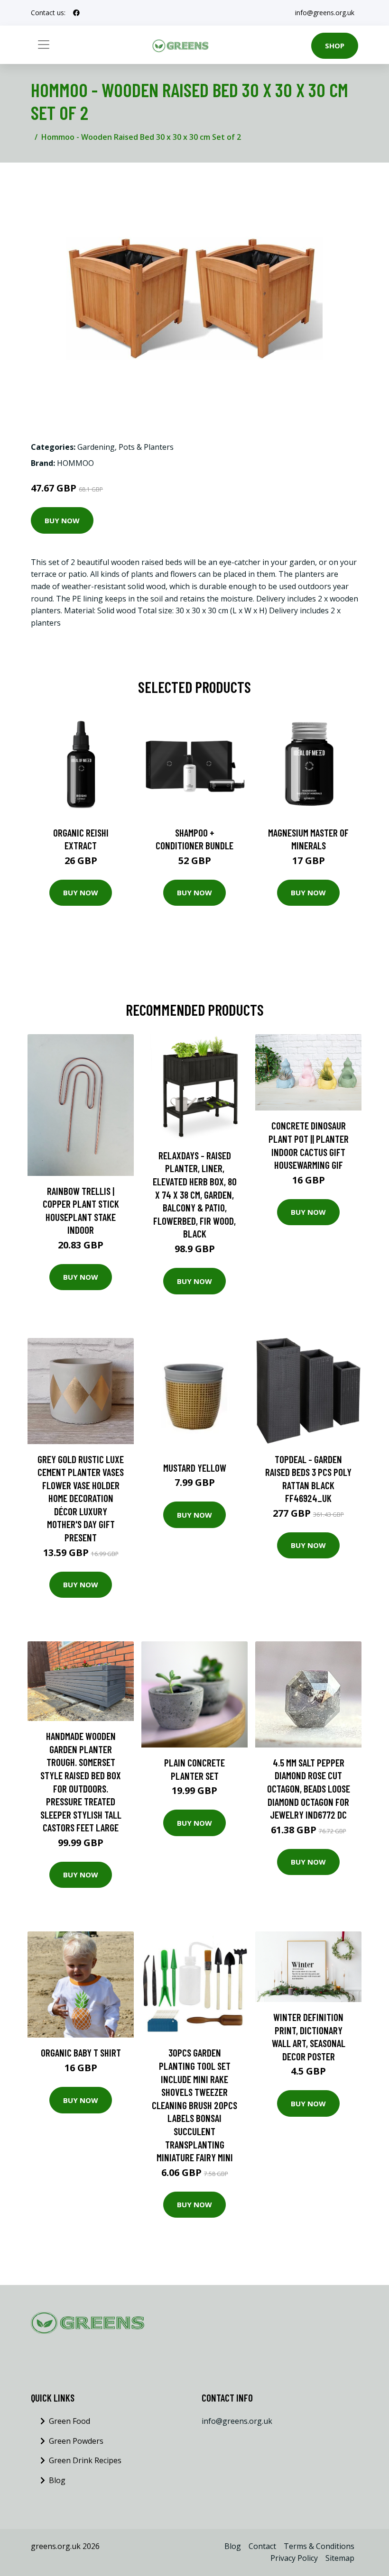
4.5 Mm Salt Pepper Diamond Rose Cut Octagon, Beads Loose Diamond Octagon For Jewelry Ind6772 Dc (309, 1789)
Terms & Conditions (319, 2546)
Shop (335, 46)
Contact (262, 2546)
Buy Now (62, 520)
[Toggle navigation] (44, 45)
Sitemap (340, 2558)
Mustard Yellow (195, 1468)
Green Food (69, 2421)
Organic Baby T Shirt (81, 2053)
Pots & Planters (146, 447)
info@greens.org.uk (325, 13)
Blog (57, 2480)
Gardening (96, 447)
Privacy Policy (294, 2558)
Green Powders (76, 2441)
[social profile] (76, 13)
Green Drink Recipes (85, 2460)
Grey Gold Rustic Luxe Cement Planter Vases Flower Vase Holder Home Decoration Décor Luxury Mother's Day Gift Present (81, 1498)
